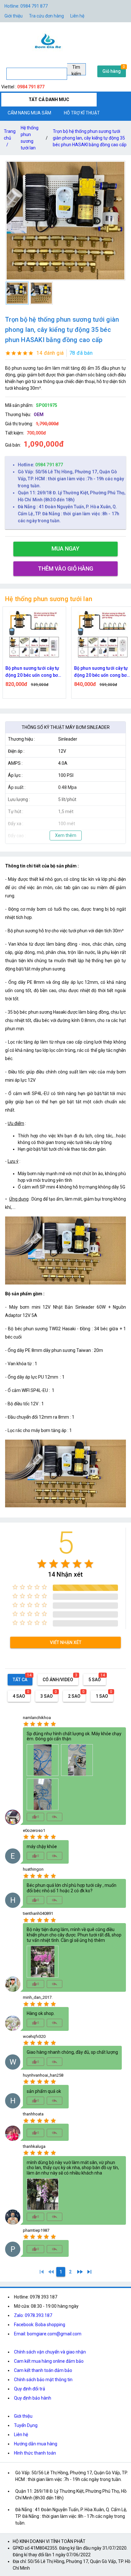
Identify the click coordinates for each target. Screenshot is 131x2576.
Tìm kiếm (76, 70)
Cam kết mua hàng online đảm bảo (49, 2361)
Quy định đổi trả (30, 2389)
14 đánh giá (50, 353)
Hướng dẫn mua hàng (36, 2444)
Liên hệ (77, 16)
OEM (39, 414)
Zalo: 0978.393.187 (33, 2315)
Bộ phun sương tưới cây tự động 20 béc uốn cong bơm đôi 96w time (34, 672)
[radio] (42, 1564)
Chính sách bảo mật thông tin (43, 2380)
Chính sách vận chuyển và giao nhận (50, 2352)
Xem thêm (66, 835)
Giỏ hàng (112, 71)
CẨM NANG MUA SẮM (29, 113)
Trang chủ (10, 138)
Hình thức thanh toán (35, 2453)
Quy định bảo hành (33, 2398)
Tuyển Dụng (26, 2425)
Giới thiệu (23, 2416)
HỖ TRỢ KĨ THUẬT (82, 113)
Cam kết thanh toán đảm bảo (43, 2370)
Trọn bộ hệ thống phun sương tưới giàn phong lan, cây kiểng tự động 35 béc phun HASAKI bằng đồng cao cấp (90, 138)
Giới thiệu (14, 16)
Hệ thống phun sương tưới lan (30, 138)
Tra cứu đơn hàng (46, 16)
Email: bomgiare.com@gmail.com (48, 2334)
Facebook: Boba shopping (40, 2325)
